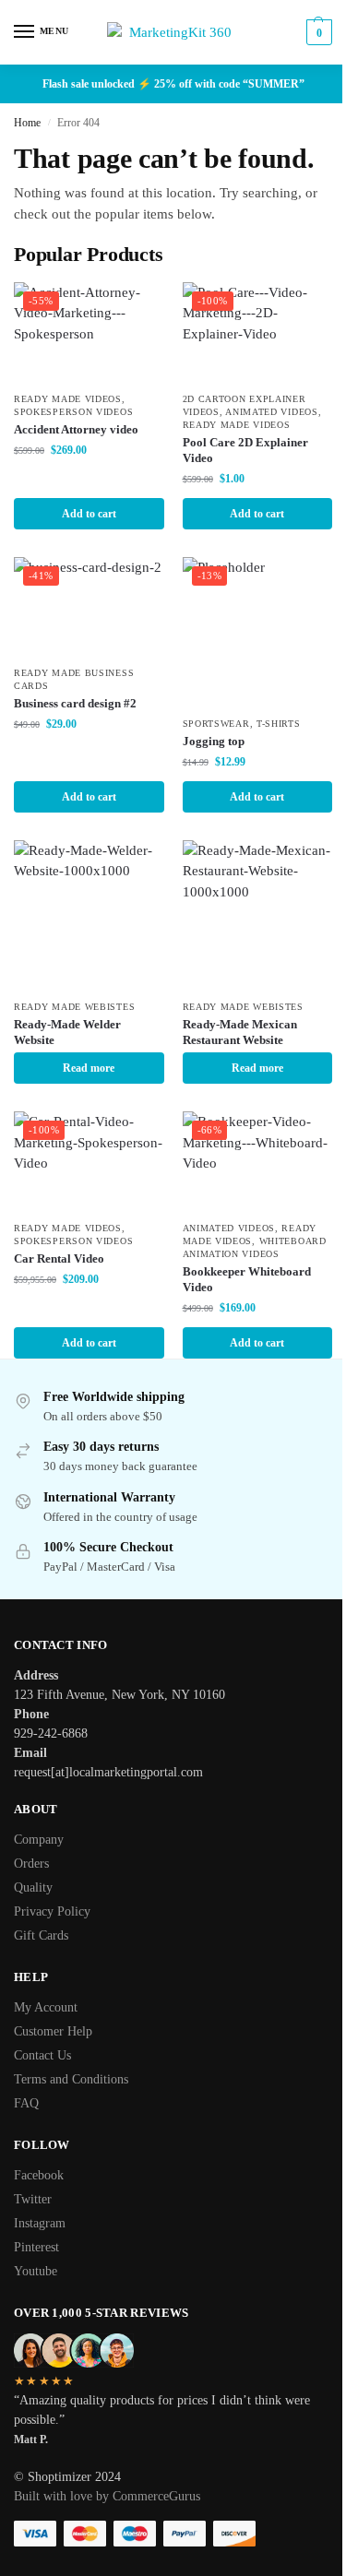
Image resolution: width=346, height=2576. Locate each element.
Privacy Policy (52, 1911)
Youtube (36, 2271)
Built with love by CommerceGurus (107, 2496)
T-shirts (279, 724)
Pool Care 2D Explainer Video (245, 450)
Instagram (40, 2223)
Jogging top (214, 741)
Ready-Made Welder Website (67, 1032)
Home (27, 123)
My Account (46, 2007)
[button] (317, 32)
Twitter (33, 2199)
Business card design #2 (75, 703)
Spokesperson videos (73, 412)
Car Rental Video (59, 1258)
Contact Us (42, 2055)
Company (39, 1840)
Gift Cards (41, 1935)
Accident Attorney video (76, 429)
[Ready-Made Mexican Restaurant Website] (258, 915)
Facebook (39, 2175)
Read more (89, 1068)
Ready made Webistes (74, 1007)
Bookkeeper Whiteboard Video (247, 1279)
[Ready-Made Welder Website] (89, 915)
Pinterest (36, 2247)
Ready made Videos (68, 399)
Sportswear (216, 724)
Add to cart (89, 514)
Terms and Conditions (71, 2079)
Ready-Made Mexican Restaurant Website (240, 1032)
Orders (31, 1864)
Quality (33, 1887)
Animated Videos (272, 412)
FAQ (26, 2103)
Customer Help (53, 2031)
